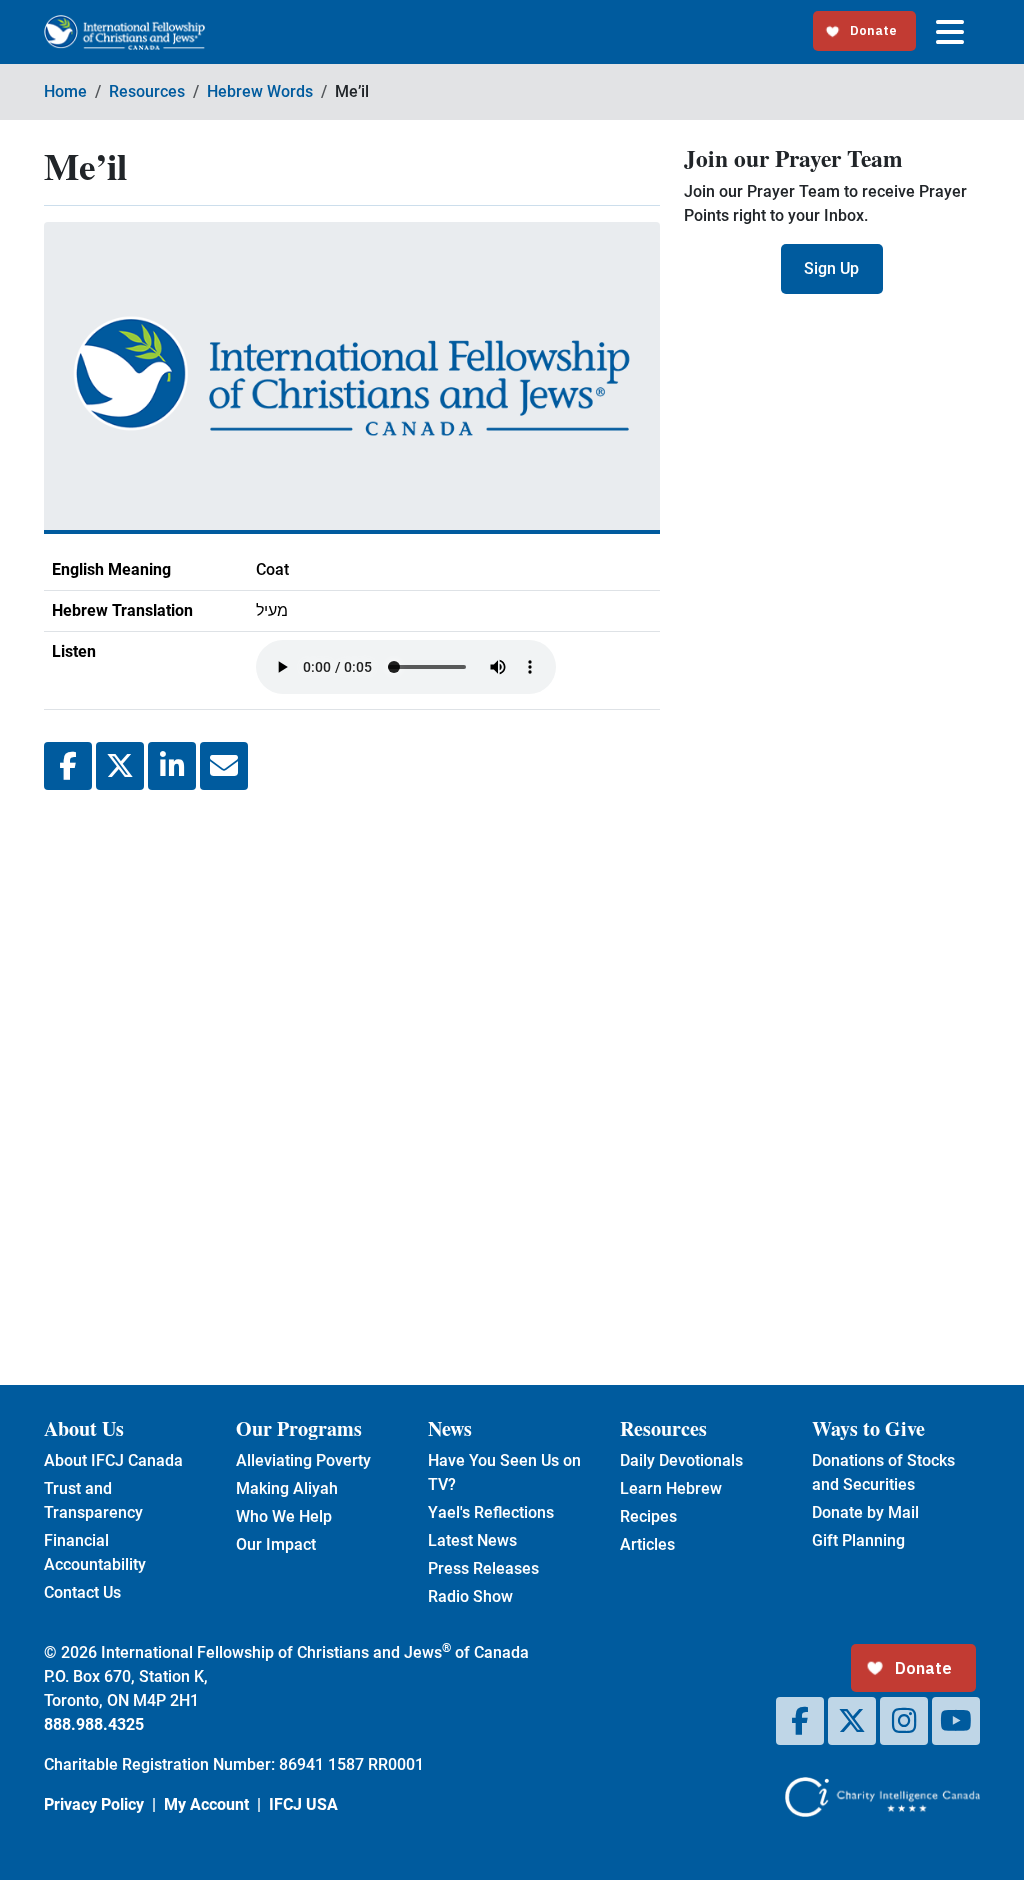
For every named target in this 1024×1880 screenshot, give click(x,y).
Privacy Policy (94, 1804)
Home (65, 91)
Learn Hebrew (671, 1488)
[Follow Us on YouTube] (956, 1721)
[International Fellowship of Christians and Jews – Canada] (124, 32)
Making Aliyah (287, 1488)
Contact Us (82, 1592)
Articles (647, 1544)
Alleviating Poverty (303, 1460)
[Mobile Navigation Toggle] (950, 32)
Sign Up (831, 268)
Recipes (648, 1516)
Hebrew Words (260, 91)
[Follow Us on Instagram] (904, 1721)
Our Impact (276, 1544)
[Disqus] (352, 1072)
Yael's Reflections (491, 1512)
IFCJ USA (303, 1804)
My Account (206, 1804)
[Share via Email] (224, 766)
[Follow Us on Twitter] (852, 1721)
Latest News (472, 1540)
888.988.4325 (94, 1724)
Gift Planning (858, 1540)
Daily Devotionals (681, 1460)
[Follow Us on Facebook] (800, 1721)
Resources (147, 91)
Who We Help (284, 1516)
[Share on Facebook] (68, 766)
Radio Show (470, 1596)
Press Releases (483, 1568)
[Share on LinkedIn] (172, 766)
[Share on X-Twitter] (120, 766)
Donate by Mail (865, 1512)
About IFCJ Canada (113, 1460)
